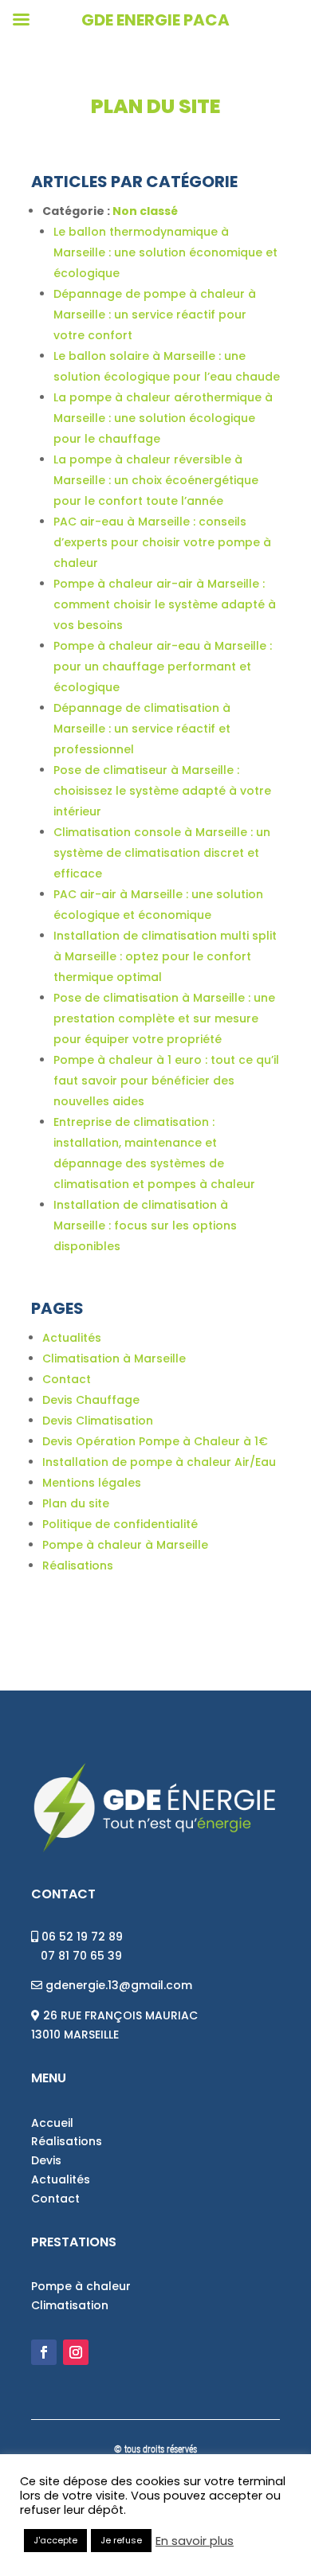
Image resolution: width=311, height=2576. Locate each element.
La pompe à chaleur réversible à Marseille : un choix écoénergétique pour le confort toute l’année (156, 480)
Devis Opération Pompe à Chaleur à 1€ (155, 1441)
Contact (67, 1379)
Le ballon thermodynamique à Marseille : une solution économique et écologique (165, 252)
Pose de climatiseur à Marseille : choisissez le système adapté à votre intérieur (162, 791)
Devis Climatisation (98, 1421)
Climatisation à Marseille (114, 1358)
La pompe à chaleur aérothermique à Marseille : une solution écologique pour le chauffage (163, 418)
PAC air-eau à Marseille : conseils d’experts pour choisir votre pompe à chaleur (162, 542)
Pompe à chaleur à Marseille (125, 1545)
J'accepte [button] (55, 2540)
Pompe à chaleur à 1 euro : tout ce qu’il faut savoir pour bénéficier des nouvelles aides (166, 1081)
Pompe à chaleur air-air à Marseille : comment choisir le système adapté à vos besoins (165, 604)
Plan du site (76, 1503)
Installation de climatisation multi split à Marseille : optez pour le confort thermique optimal (165, 956)
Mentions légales (92, 1483)
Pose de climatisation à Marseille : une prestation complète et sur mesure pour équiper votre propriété (164, 1018)
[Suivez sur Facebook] (44, 2352)
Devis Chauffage (91, 1400)
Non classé (145, 211)
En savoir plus (195, 2541)
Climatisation (70, 2305)
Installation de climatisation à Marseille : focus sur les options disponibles (145, 1225)
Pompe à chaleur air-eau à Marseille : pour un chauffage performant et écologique (163, 666)
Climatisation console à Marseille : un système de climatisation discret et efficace (162, 853)
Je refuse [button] (121, 2540)
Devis (46, 2160)
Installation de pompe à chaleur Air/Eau (159, 1462)
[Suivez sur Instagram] (76, 2352)
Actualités (72, 1338)
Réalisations (78, 1566)
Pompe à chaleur (81, 2286)
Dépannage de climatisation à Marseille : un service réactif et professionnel (142, 729)
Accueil (52, 2123)
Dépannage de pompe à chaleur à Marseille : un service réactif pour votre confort (155, 315)
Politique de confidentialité (120, 1524)
